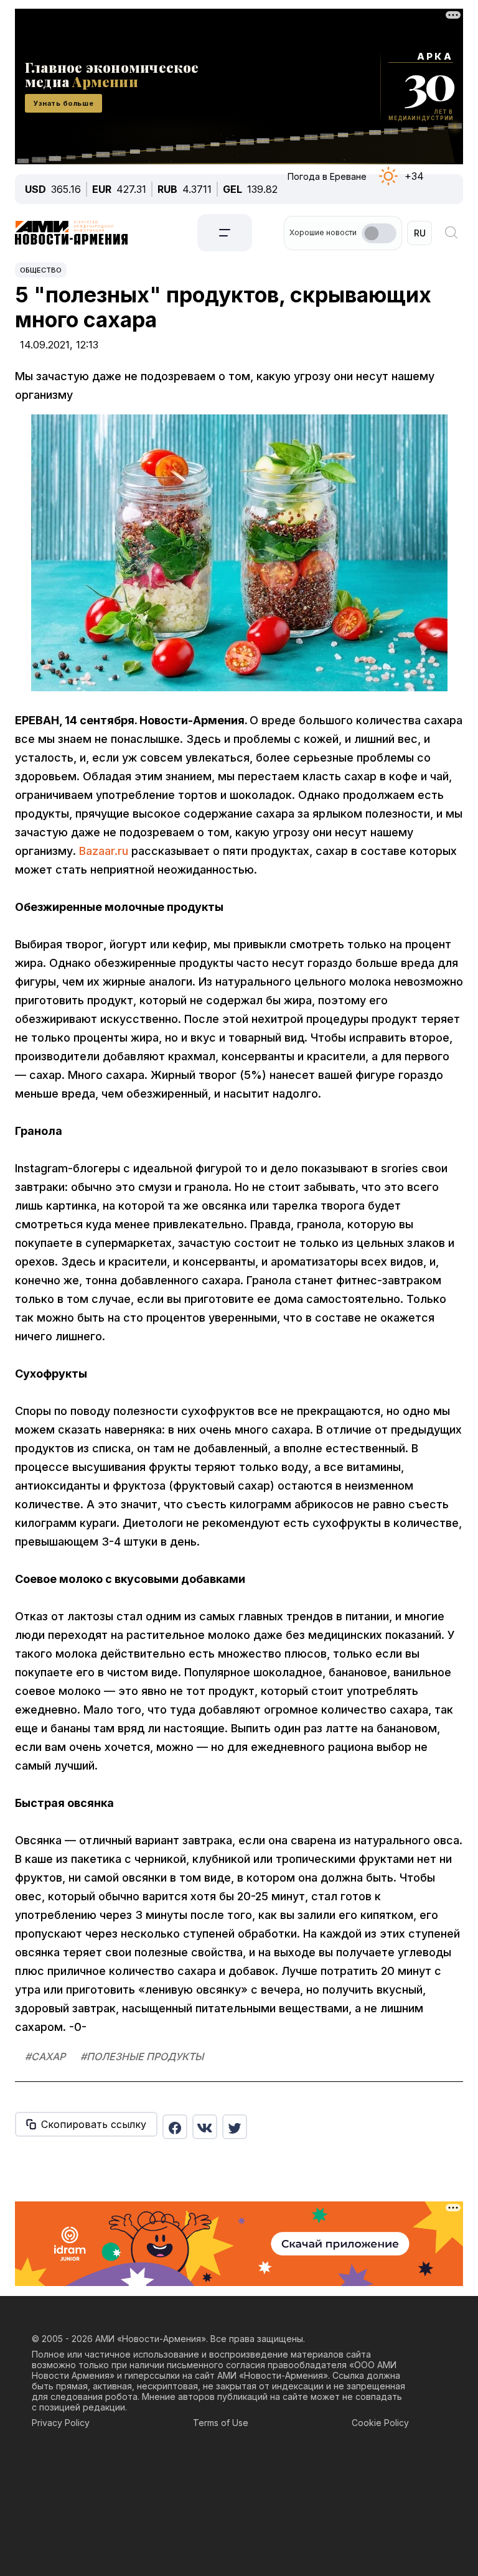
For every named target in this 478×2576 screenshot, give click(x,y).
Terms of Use (221, 2423)
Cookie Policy (380, 2423)
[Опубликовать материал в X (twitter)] (235, 2127)
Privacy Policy (61, 2423)
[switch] (379, 233)
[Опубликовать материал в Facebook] (175, 2127)
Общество (41, 270)
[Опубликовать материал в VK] (205, 2127)
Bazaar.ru (104, 851)
